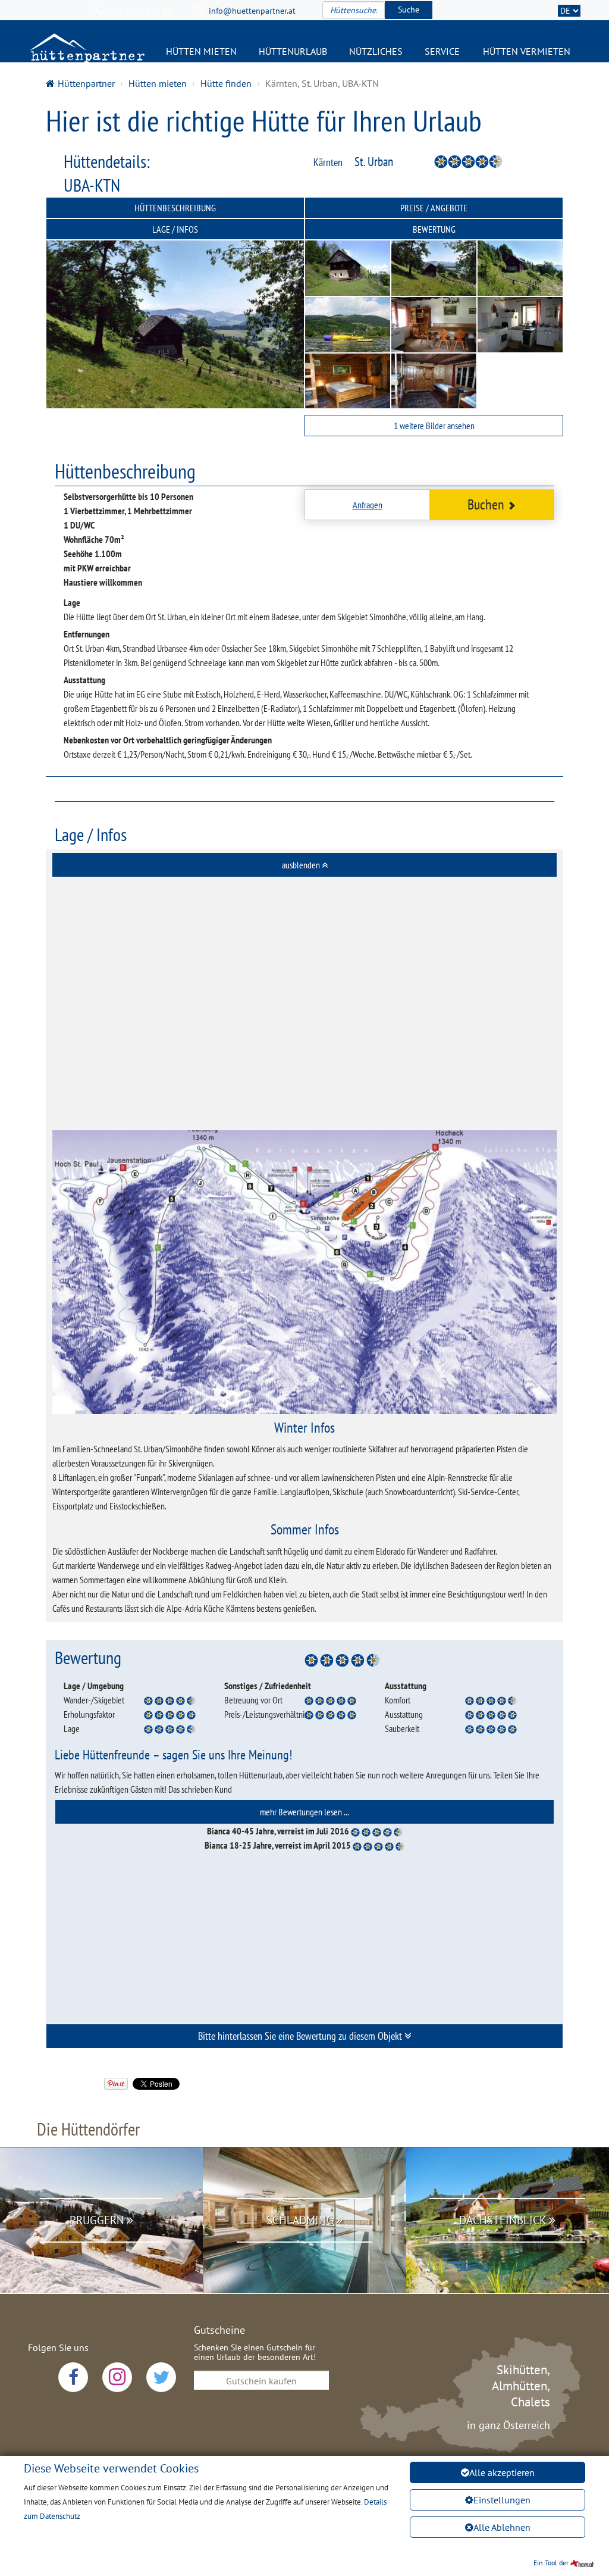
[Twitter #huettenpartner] (161, 2377)
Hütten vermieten (527, 51)
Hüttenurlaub (293, 51)
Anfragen (368, 505)
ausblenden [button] (302, 865)
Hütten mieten (201, 51)
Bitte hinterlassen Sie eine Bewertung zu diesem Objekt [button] (301, 2036)
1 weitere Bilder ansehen (434, 426)
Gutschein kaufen (261, 2381)
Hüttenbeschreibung (175, 208)
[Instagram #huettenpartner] (117, 2377)
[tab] (304, 865)
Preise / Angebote (434, 208)
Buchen (486, 504)
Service (442, 51)
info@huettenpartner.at (252, 11)
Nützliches (376, 51)
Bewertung (434, 229)
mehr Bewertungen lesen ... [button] (304, 1812)
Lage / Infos (175, 229)
